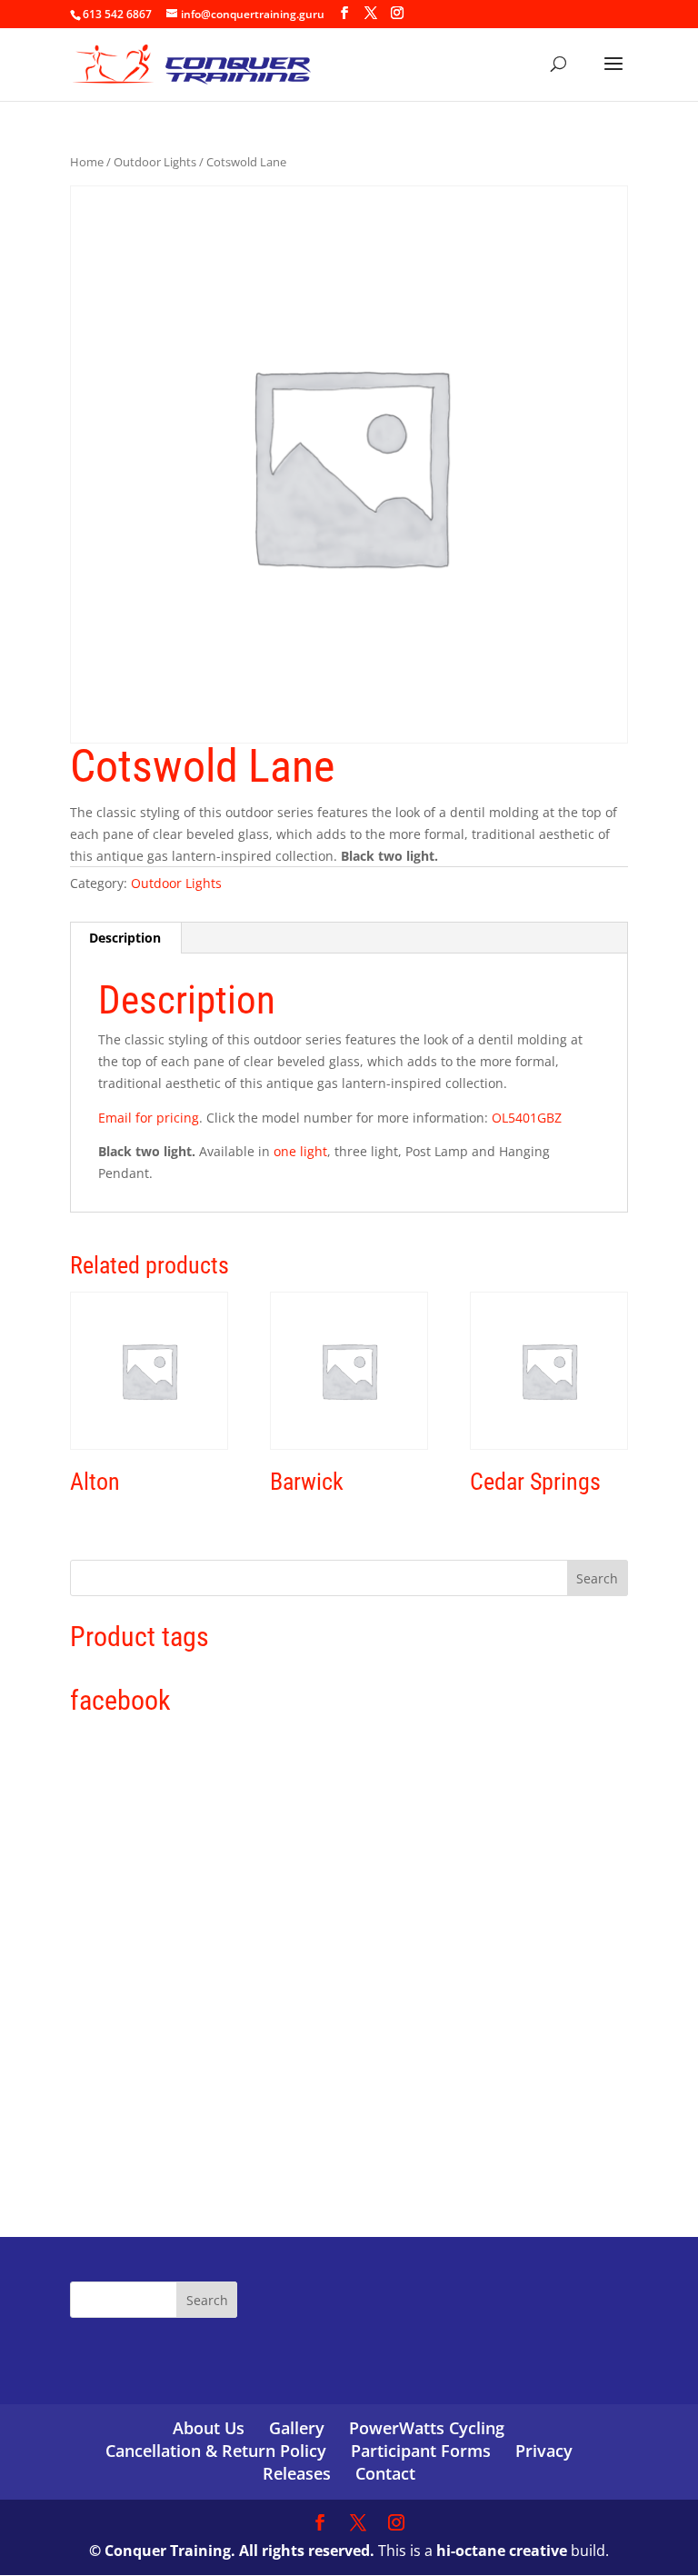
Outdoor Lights (155, 162)
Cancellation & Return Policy (216, 2451)
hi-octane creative (502, 2551)
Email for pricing (149, 1118)
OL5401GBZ (527, 1118)
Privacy (544, 2451)
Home (87, 162)
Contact (385, 2473)
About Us (209, 2428)
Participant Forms (421, 2451)
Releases (297, 2473)
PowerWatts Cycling (427, 2428)
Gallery (297, 2428)
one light (300, 1151)
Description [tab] (125, 938)
